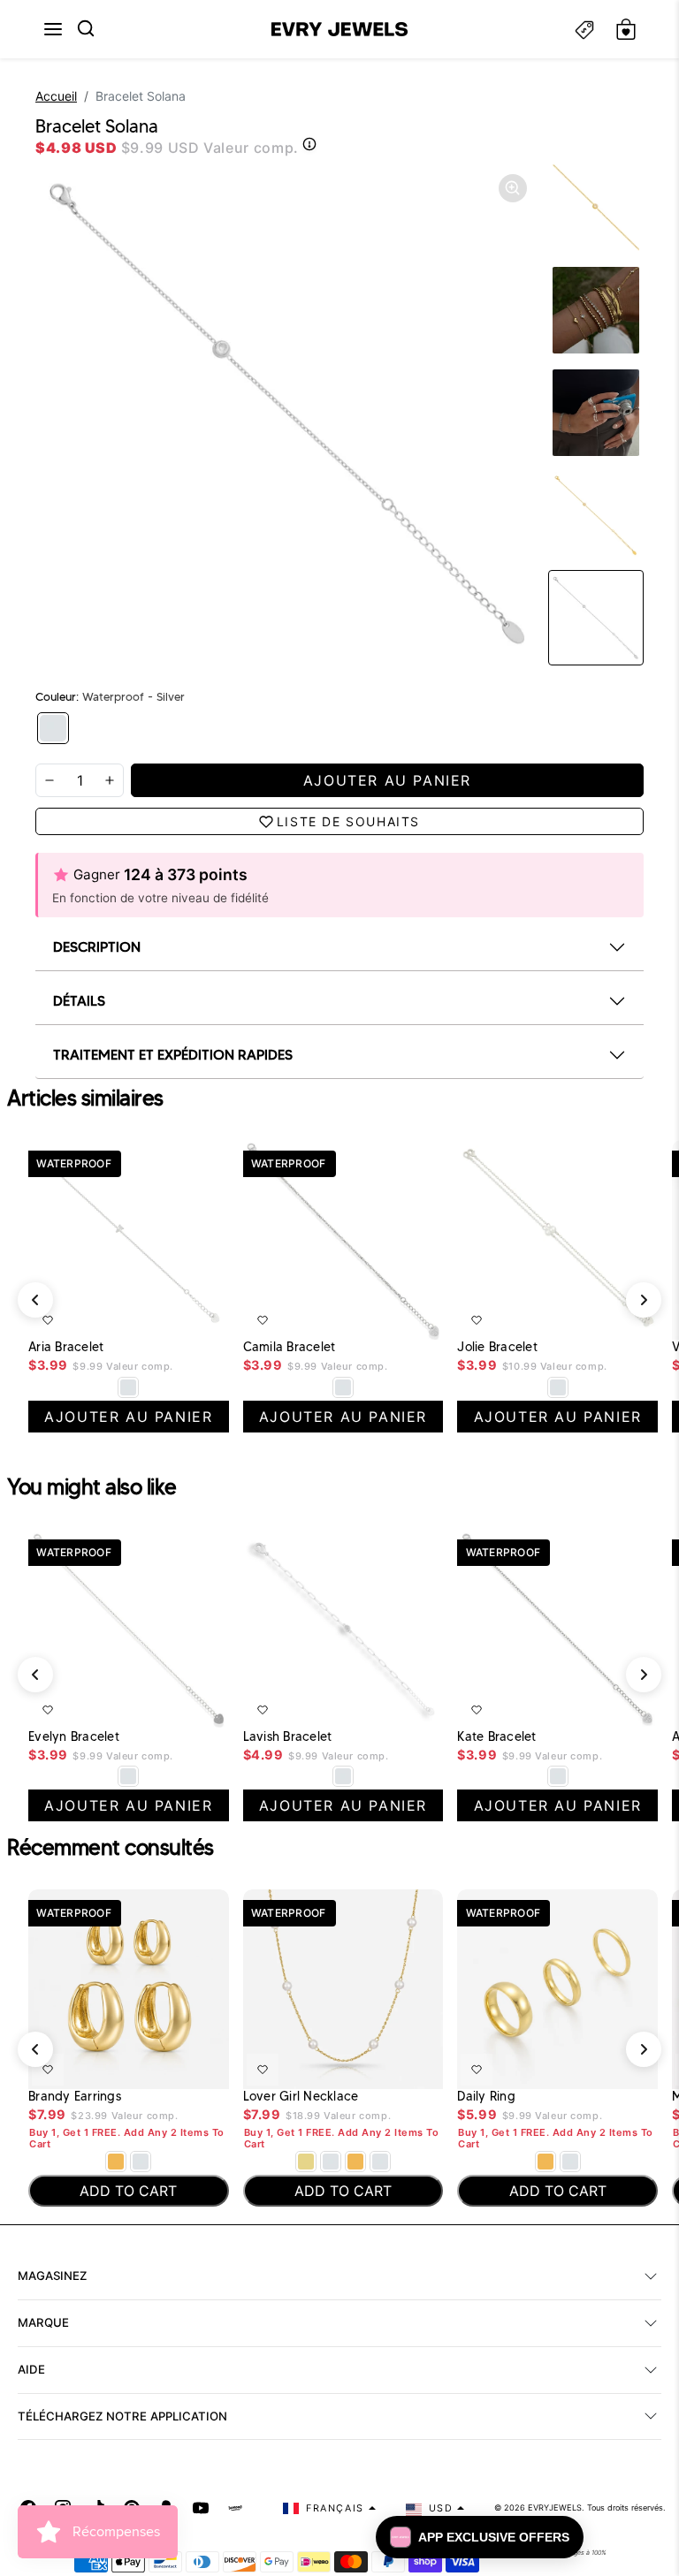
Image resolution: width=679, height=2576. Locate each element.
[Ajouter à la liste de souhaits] (48, 1320)
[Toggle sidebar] (584, 30)
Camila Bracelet (290, 1347)
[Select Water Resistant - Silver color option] (128, 1387)
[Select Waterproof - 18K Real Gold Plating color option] (116, 2162)
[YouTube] (201, 2508)
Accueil (56, 96)
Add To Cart (170, 2066)
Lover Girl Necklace (301, 2097)
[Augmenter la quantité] (110, 780)
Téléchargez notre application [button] (122, 2416)
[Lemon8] (235, 2508)
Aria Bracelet (66, 1347)
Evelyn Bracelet (74, 1737)
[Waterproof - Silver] (53, 728)
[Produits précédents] (35, 1300)
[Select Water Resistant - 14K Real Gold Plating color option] (306, 2162)
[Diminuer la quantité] (50, 780)
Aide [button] (31, 2369)
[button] (53, 29)
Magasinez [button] (52, 2276)
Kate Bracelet (496, 1737)
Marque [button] (43, 2322)
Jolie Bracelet (497, 1347)
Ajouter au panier (163, 1317)
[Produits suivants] (644, 1675)
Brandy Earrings (75, 2097)
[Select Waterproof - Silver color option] (343, 1387)
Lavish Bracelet (288, 1737)
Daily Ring (486, 2097)
